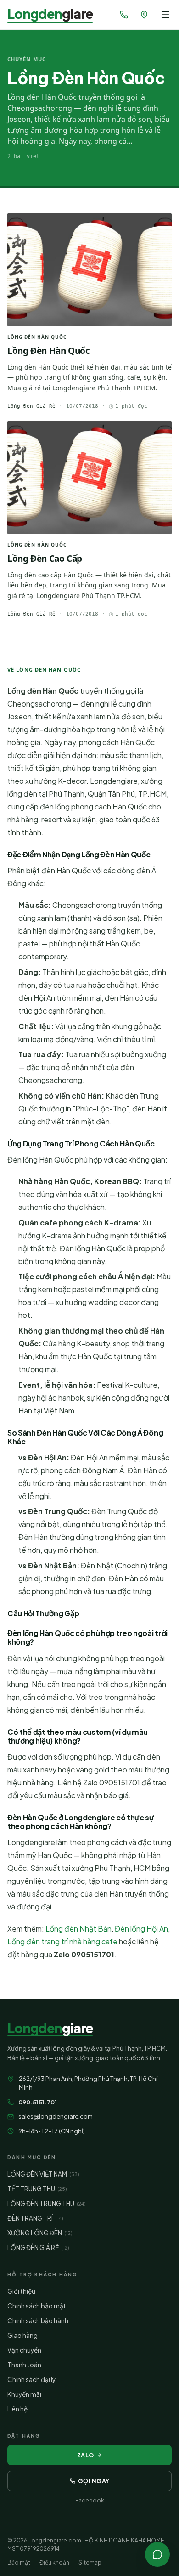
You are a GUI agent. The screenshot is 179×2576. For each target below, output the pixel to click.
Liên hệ (17, 2409)
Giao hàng (22, 2335)
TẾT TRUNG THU (37, 2189)
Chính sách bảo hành (38, 2321)
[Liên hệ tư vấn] (157, 2554)
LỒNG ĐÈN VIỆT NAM (43, 2174)
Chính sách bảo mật (37, 2306)
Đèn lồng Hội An (141, 1929)
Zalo (86, 2455)
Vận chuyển (24, 2350)
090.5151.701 (38, 2102)
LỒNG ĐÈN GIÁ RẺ (38, 2248)
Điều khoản (54, 2562)
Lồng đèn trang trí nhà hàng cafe (62, 1941)
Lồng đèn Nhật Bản (78, 1929)
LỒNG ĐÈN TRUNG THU (46, 2203)
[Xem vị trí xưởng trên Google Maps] (144, 15)
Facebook (90, 2500)
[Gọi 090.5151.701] (124, 15)
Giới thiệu (21, 2291)
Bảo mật (19, 2562)
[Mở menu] (165, 15)
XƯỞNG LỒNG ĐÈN (40, 2233)
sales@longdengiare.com (56, 2116)
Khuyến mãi (24, 2394)
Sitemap (90, 2562)
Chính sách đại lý (31, 2379)
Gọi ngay (94, 2481)
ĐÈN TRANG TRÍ (35, 2218)
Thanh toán (24, 2365)
